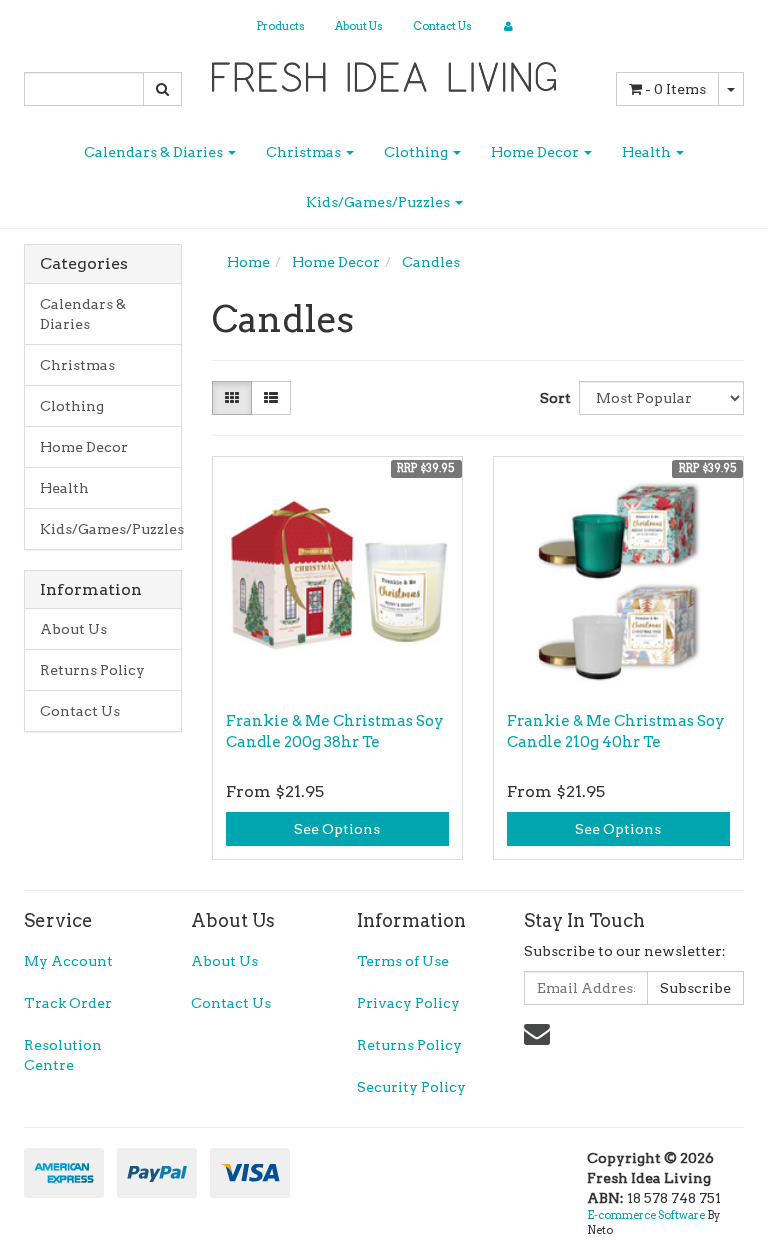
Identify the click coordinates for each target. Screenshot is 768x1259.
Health (648, 152)
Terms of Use (403, 961)
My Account (68, 961)
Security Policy (411, 1087)
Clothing (417, 152)
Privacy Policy (408, 1003)
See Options (337, 829)
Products (280, 26)
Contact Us (442, 26)
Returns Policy (92, 670)
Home (248, 262)
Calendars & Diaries (155, 152)
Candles (431, 262)
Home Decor (536, 152)
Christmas (305, 152)
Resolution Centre (63, 1055)
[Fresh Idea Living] (384, 71)
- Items (675, 89)
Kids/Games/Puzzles (379, 202)
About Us (359, 26)
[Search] (162, 89)
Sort (552, 398)
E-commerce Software (646, 1215)
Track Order (68, 1003)
